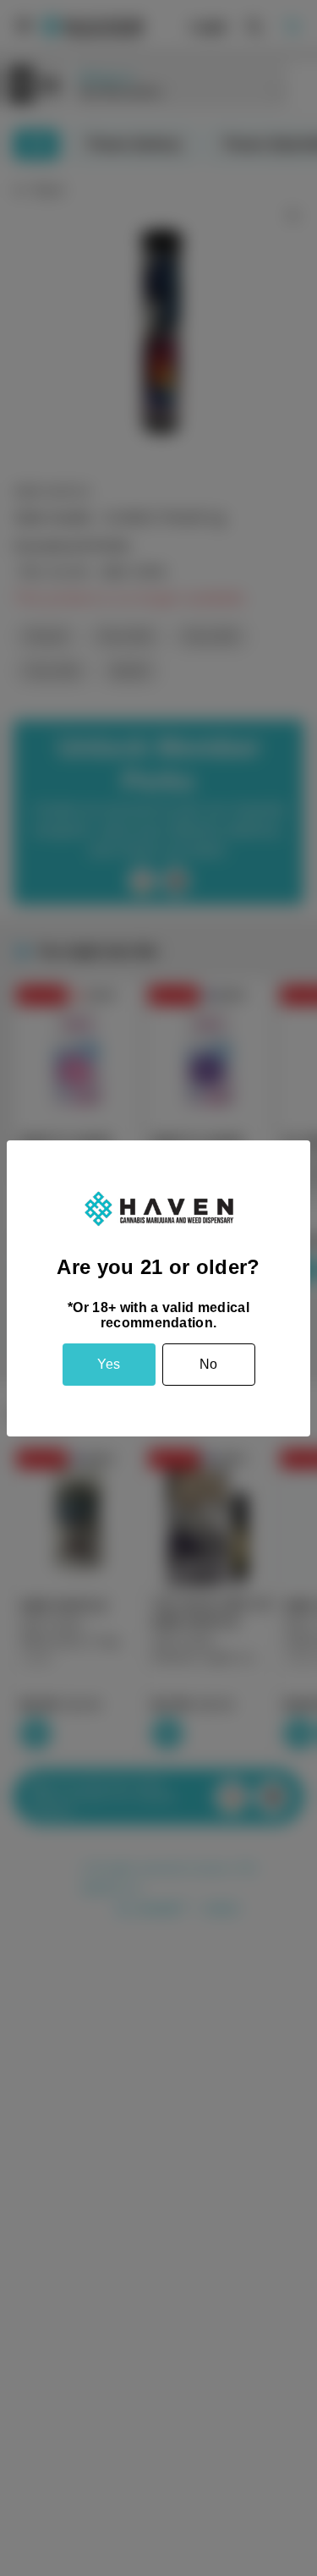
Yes (109, 1364)
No (208, 1364)
